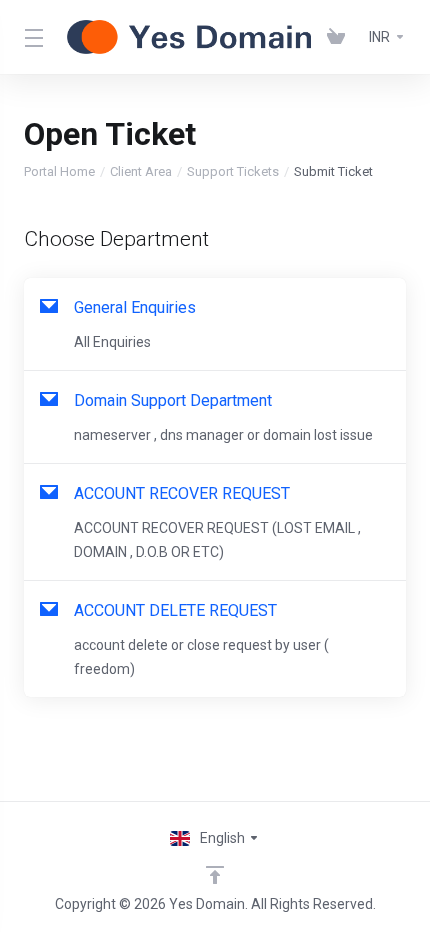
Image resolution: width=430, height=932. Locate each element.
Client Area (141, 171)
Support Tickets (233, 171)
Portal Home (59, 171)
